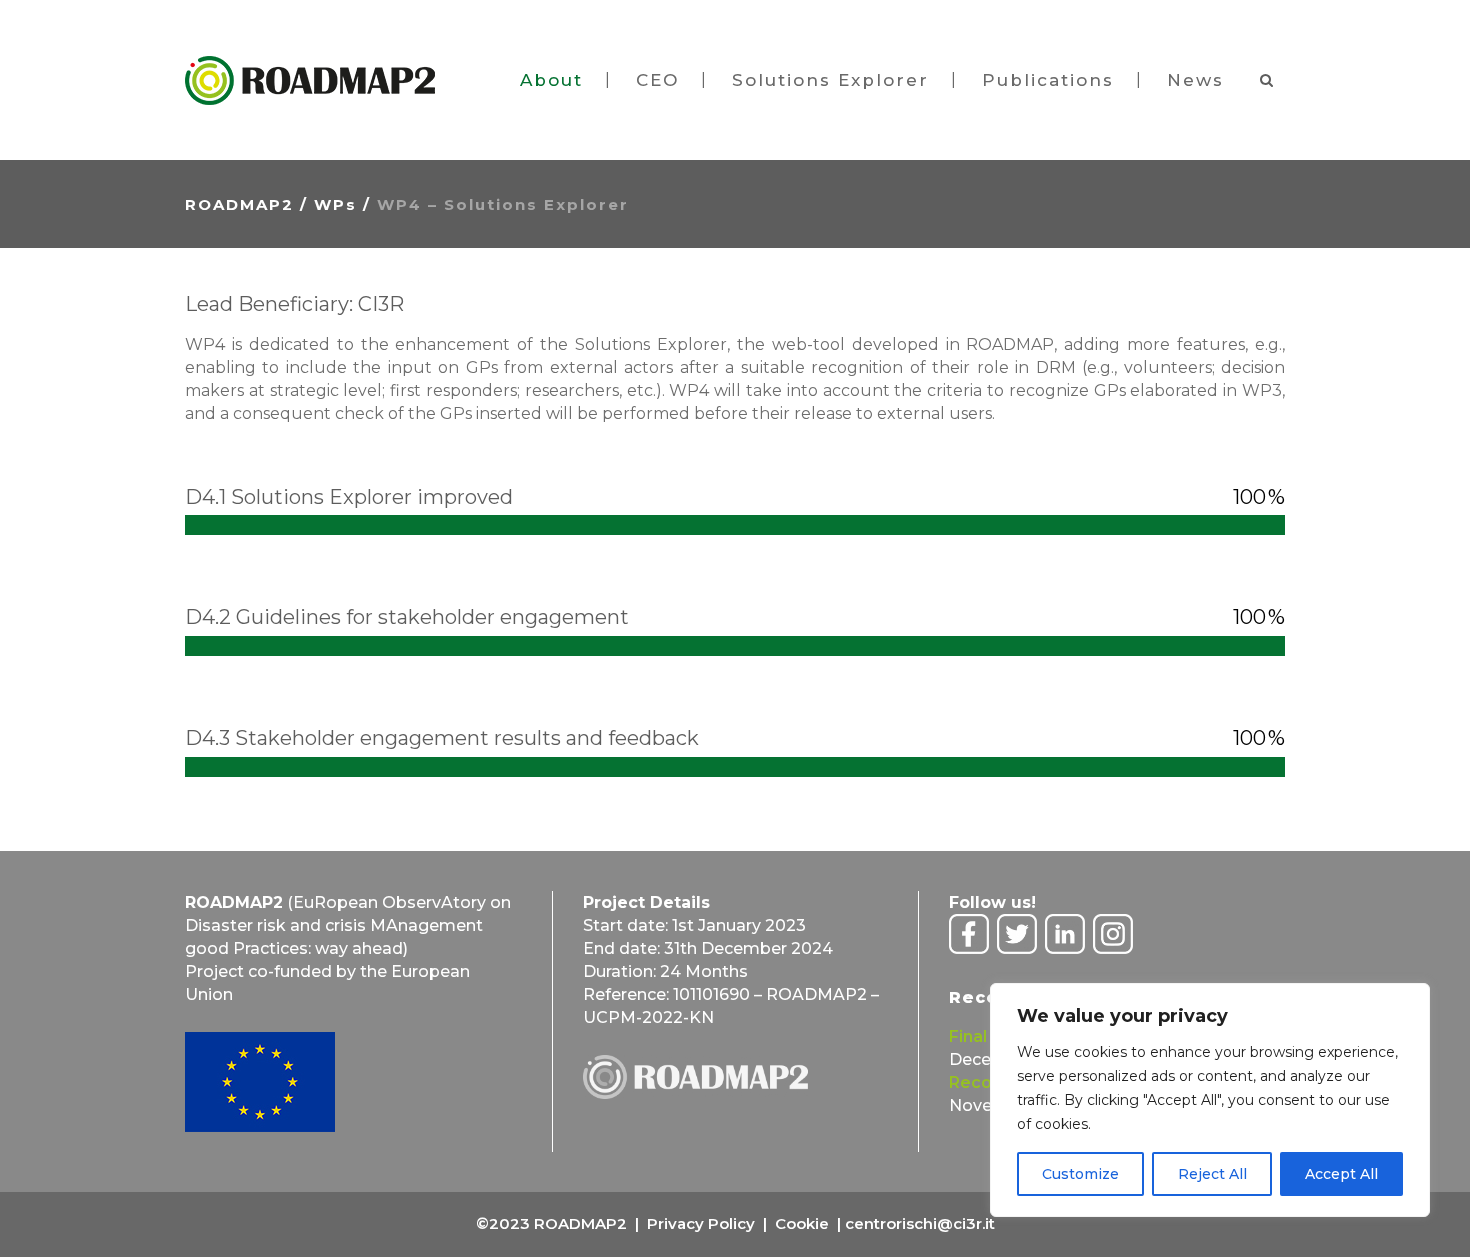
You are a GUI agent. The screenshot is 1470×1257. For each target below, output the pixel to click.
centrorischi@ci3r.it (920, 1223)
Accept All (1341, 1174)
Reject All (1212, 1174)
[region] (1210, 1100)
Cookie (802, 1223)
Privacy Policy (701, 1223)
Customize (1080, 1174)
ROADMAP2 (239, 204)
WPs (335, 204)
